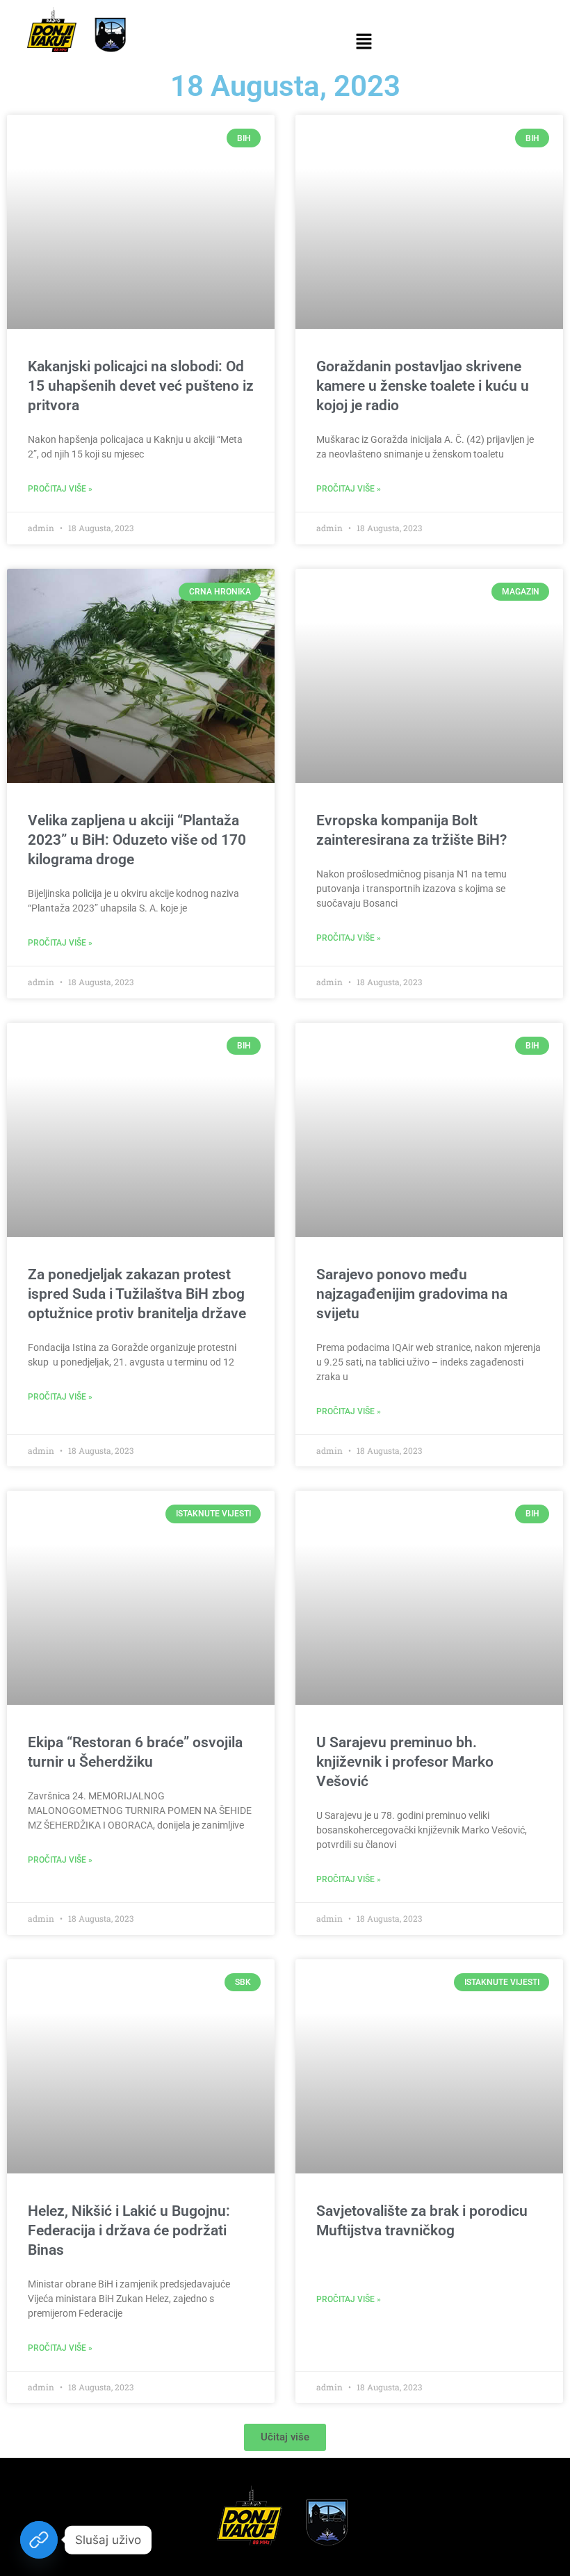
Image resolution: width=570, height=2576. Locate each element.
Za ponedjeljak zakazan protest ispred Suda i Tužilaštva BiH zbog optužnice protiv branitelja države (137, 1294)
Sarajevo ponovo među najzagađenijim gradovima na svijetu (412, 1294)
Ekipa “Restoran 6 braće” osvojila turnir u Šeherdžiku (135, 1752)
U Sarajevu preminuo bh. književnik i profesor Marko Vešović (405, 1762)
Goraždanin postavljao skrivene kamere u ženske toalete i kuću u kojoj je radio (423, 386)
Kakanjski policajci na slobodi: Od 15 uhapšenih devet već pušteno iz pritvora (141, 386)
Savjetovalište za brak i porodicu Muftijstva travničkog (422, 2221)
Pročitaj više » (60, 489)
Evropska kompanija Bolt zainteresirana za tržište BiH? (412, 830)
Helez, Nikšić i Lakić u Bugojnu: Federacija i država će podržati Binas (129, 2230)
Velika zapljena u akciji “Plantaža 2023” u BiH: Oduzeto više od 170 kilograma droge (137, 840)
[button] (364, 42)
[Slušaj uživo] (39, 2540)
